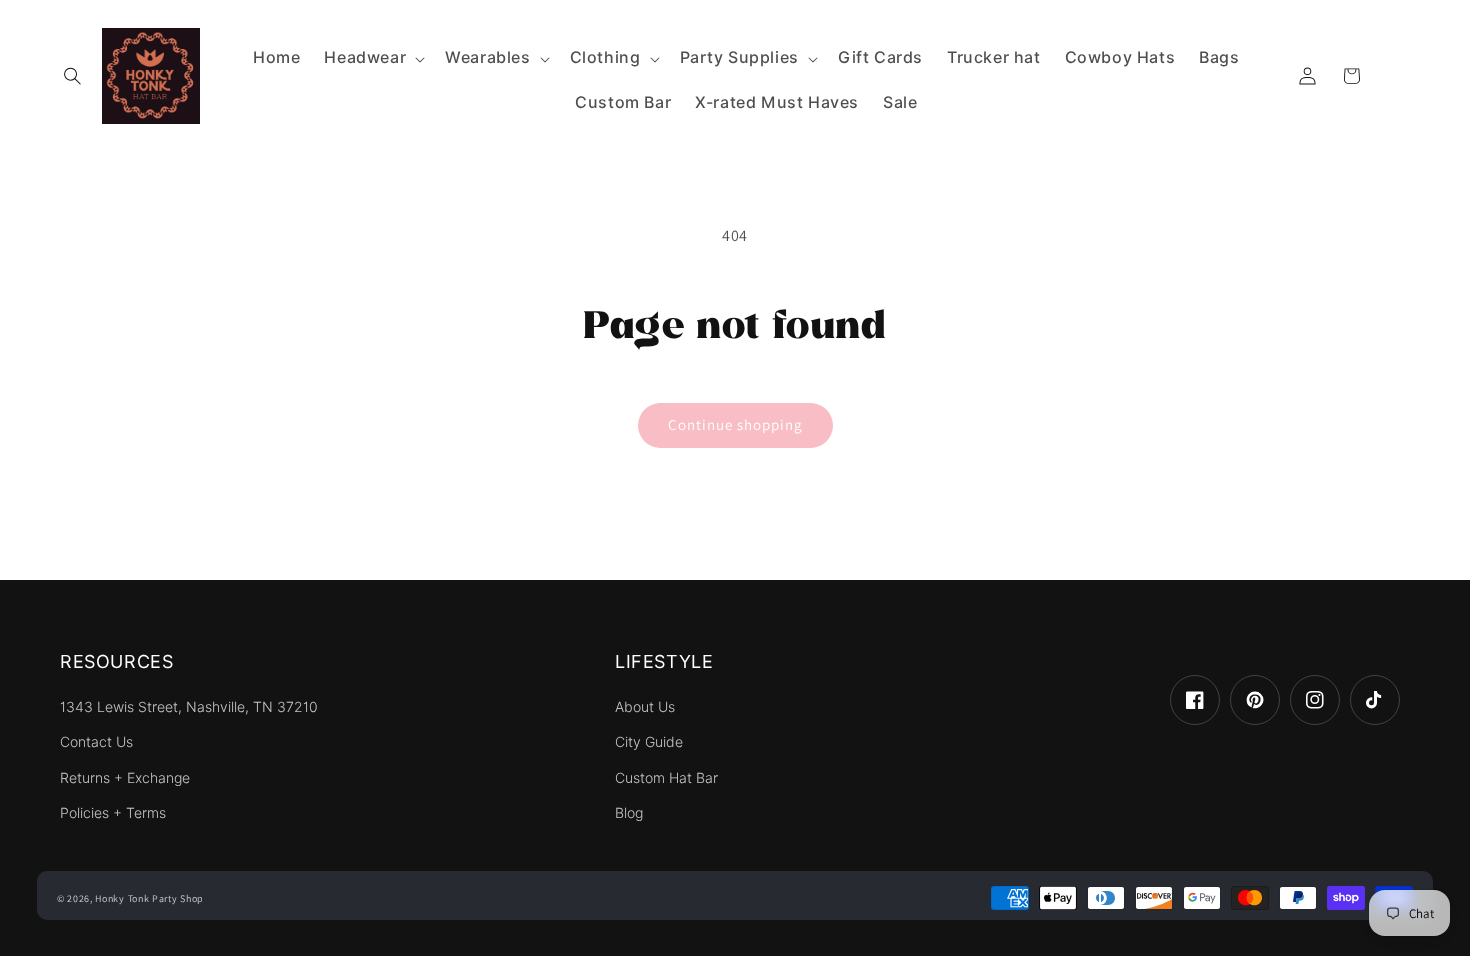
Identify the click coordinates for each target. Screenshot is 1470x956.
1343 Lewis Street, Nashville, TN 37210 (189, 707)
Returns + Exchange (125, 778)
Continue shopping (735, 424)
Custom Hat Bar (666, 778)
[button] (72, 76)
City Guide (649, 742)
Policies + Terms (113, 813)
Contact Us (96, 742)
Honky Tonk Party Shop (149, 898)
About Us (645, 707)
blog (629, 813)
